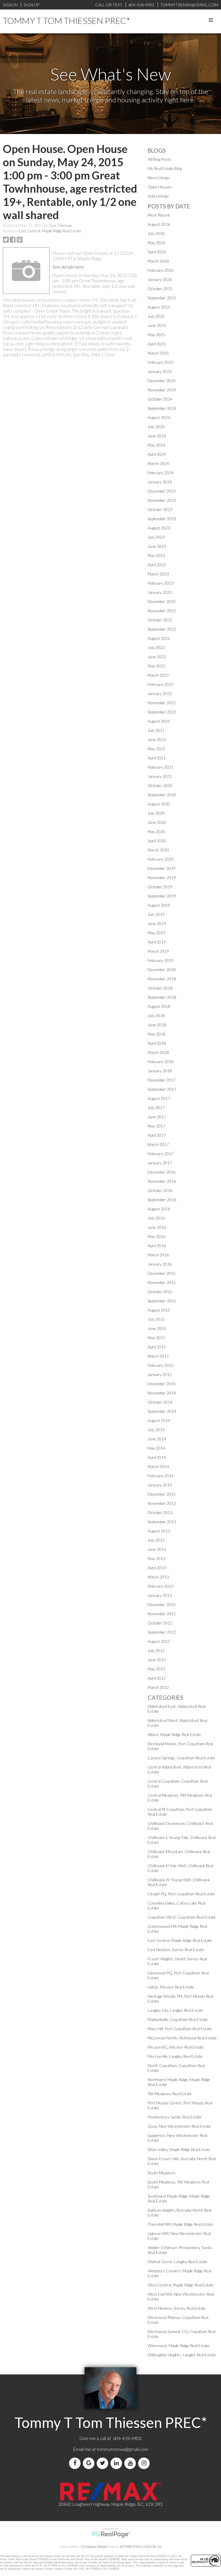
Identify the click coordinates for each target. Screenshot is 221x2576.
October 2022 (160, 620)
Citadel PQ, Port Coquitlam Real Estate (181, 1894)
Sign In (10, 5)
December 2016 (162, 1172)
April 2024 (157, 454)
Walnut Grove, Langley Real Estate (178, 2262)
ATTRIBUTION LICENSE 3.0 (141, 2547)
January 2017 (160, 1163)
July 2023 (156, 537)
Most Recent (159, 215)
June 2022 (157, 657)
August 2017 (159, 1098)
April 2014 (157, 1457)
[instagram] (145, 2463)
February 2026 (161, 270)
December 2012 (162, 1604)
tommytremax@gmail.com (122, 2449)
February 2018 (161, 1062)
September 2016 (162, 1200)
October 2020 (160, 785)
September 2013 (162, 1522)
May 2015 (156, 1338)
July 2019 (156, 914)
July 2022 (156, 647)
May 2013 (156, 1558)
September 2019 (162, 896)
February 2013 (161, 1586)
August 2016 (159, 1209)
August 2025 (159, 307)
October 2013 (160, 1512)
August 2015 (159, 1310)
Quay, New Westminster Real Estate (179, 2126)
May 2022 (156, 666)
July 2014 (156, 1430)
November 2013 (162, 1503)
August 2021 (159, 721)
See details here (68, 267)
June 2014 (157, 1439)
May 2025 (156, 335)
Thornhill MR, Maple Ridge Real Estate (180, 2224)
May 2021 (156, 749)
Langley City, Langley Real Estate (176, 2010)
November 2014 (162, 1393)
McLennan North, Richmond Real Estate (182, 2038)
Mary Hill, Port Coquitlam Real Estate (180, 2029)
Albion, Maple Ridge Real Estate (174, 1734)
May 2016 (156, 1236)
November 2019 (162, 878)
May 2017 (156, 1126)
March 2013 (158, 1577)
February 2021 (161, 767)
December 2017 (162, 1080)
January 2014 (160, 1485)
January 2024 (160, 482)
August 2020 (159, 804)
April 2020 (157, 841)
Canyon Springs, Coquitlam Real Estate (181, 1758)
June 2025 (157, 325)
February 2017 (161, 1154)
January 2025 (160, 371)
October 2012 (160, 1623)
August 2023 (159, 528)
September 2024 (162, 408)
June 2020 (157, 822)
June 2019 (157, 924)
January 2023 (160, 592)
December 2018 (162, 970)
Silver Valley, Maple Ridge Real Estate (179, 2149)
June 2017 (157, 1117)
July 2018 (156, 1016)
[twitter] (104, 2463)
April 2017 (157, 1135)
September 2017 (162, 1089)
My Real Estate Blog (165, 168)
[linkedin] (117, 2463)
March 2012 (158, 1687)
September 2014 (162, 1411)
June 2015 (157, 1328)
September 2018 (162, 997)
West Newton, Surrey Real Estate (177, 2308)
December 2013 (162, 1494)
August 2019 (159, 905)
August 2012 (159, 1641)
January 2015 (160, 1374)
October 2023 (160, 509)
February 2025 (161, 362)
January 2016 (160, 1264)
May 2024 (156, 445)
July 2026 (156, 233)
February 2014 (161, 1476)
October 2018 (160, 988)
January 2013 (160, 1595)
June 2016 (157, 1227)
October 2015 (160, 1292)
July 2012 (156, 1650)
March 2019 (158, 951)
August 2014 (159, 1420)
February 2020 (161, 859)
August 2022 (159, 638)
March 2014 (158, 1466)
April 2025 (157, 344)
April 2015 (157, 1347)
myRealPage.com (111, 2535)
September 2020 (162, 795)
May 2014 (156, 1448)
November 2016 (162, 1181)
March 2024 (158, 463)
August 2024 (159, 417)
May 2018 (156, 1034)
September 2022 (162, 629)
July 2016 (156, 1218)
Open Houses (160, 187)
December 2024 (162, 381)
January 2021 (160, 776)
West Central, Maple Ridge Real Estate (181, 2285)
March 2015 (158, 1356)
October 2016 (160, 1190)
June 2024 (157, 436)
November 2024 (162, 390)
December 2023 (162, 491)
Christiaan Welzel (94, 2547)
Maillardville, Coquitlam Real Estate (178, 2019)
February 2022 (161, 684)
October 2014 (160, 1402)
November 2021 (162, 703)
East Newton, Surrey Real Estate (176, 1950)
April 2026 (157, 252)
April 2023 (157, 565)
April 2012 (157, 1678)
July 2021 (156, 730)
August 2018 (159, 1006)
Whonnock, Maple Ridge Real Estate (179, 2346)
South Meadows (162, 2173)
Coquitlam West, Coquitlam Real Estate (182, 1917)
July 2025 (156, 316)
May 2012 (156, 1669)
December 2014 (162, 1384)
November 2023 (162, 500)
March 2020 (158, 850)
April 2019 (157, 942)
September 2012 (162, 1632)
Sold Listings (158, 196)
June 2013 (157, 1549)
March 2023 (158, 574)
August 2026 (159, 224)
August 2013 (159, 1531)
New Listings (159, 178)
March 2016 (158, 1255)
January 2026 (160, 279)
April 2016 (157, 1246)
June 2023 (157, 546)
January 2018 (160, 1071)
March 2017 (158, 1144)
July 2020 (156, 813)
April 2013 (157, 1568)
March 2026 (158, 261)
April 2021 (157, 758)
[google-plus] (90, 2463)
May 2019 (156, 933)
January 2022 (160, 693)
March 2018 (158, 1052)
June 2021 (157, 739)
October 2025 (160, 289)
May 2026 (156, 243)
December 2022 (162, 601)
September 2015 (162, 1301)
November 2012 (162, 1614)
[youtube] (131, 2463)
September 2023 (162, 519)
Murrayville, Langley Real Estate (175, 2056)
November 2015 (162, 1282)
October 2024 (160, 399)
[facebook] (76, 2463)
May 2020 (156, 831)
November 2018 (162, 979)
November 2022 (162, 611)
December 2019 (162, 868)
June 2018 (157, 1025)
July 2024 (156, 427)
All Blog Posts (159, 159)
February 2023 (161, 583)
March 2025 (158, 353)
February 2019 (161, 960)
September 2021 (162, 712)
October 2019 (160, 887)
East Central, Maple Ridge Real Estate (50, 231)
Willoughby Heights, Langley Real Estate (182, 2355)
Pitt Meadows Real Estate (170, 2094)
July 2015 (156, 1319)
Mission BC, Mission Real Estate (176, 2047)
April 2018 (157, 1043)
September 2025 (162, 298)
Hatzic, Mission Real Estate (171, 1987)
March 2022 (158, 675)
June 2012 (157, 1660)
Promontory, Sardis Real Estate (175, 2117)
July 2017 (156, 1108)
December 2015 (162, 1273)
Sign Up (31, 5)
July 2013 (156, 1540)
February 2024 (161, 473)
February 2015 (161, 1365)
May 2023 (156, 555)
